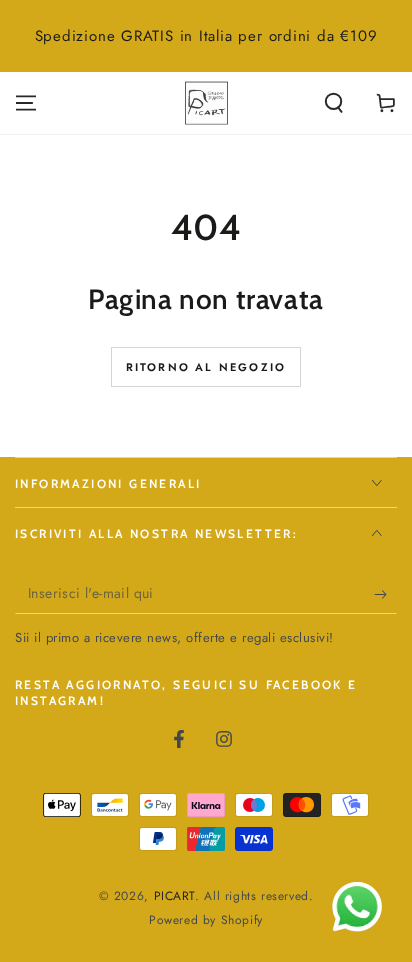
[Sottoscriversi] (385, 594)
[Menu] (26, 103)
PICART (175, 896)
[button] (334, 103)
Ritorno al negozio (206, 367)
